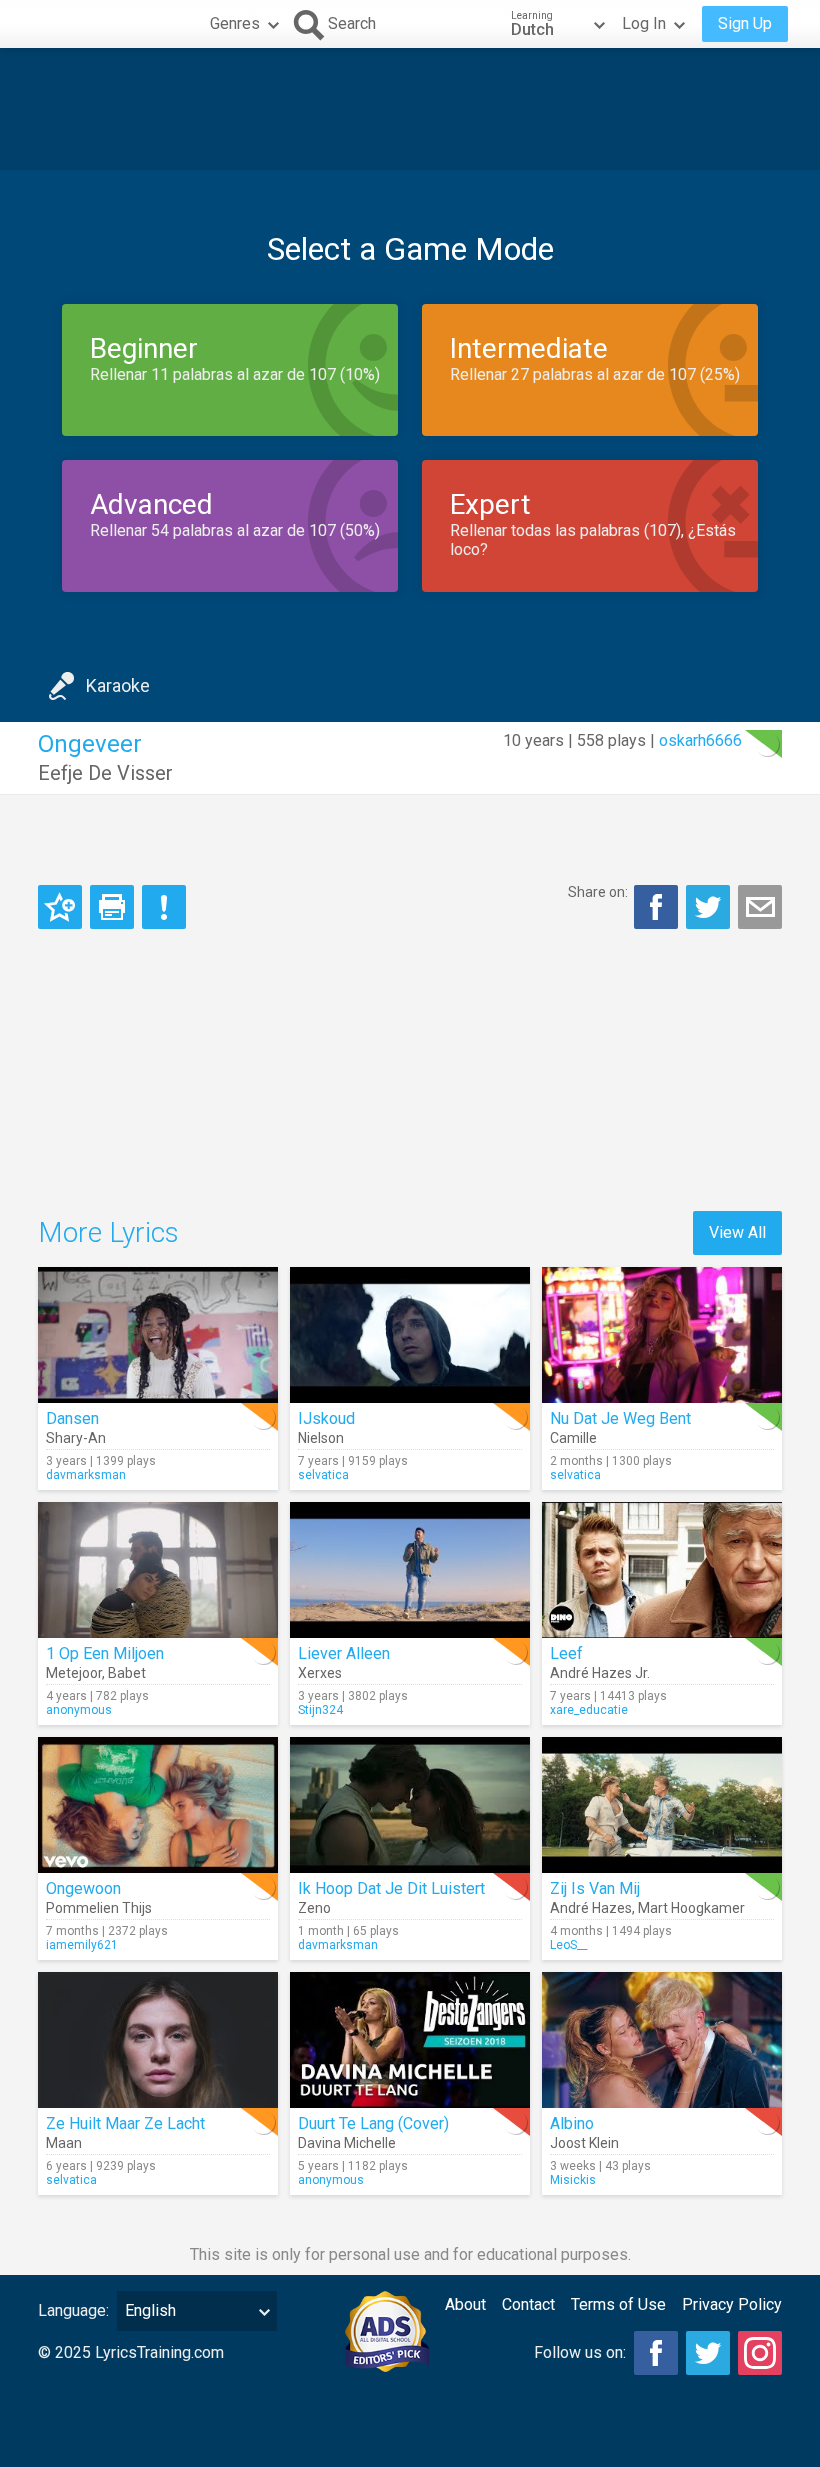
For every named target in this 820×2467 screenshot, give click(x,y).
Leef (566, 1653)
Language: (73, 2310)
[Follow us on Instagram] (760, 2353)
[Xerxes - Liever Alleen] (410, 1570)
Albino (572, 2123)
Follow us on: (580, 2352)
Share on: (598, 892)
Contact (528, 2304)
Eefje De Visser (105, 773)
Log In (644, 23)
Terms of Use (618, 2304)
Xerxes (320, 1673)
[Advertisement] (410, 109)
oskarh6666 (700, 740)
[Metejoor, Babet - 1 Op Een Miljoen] (158, 1570)
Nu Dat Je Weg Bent (620, 1418)
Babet (127, 1673)
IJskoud (326, 1418)
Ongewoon (83, 1888)
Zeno (314, 1908)
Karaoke (118, 685)
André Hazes (591, 1908)
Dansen (72, 1418)
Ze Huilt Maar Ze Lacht (125, 2123)
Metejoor (74, 1673)
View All (737, 1232)
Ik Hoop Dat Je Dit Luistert (391, 1888)
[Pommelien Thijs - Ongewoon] (158, 1805)
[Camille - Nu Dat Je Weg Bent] (662, 1335)
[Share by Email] (760, 907)
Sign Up (745, 23)
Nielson (321, 1438)
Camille (573, 1438)
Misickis (573, 2180)
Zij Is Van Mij (595, 1888)
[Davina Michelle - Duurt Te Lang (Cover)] (410, 2040)
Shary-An (76, 1438)
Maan (64, 2143)
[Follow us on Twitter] (708, 2353)
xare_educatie (589, 1710)
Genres (235, 23)
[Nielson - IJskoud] (410, 1335)
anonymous (79, 1710)
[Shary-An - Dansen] (158, 1335)
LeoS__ (568, 1945)
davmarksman (86, 1475)
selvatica (323, 1475)
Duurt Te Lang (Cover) (373, 2123)
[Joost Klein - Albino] (662, 2040)
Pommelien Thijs (99, 1908)
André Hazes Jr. (600, 1673)
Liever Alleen (344, 1653)
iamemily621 (82, 1945)
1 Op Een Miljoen (105, 1653)
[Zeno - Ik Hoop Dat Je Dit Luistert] (410, 1805)
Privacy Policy (732, 2304)
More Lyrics (108, 1232)
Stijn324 (320, 1710)
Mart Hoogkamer (691, 1908)
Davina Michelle (347, 2143)
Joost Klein (584, 2143)
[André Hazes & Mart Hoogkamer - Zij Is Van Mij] (662, 1805)
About (465, 2304)
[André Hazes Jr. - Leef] (662, 1570)
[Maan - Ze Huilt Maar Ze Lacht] (158, 2040)
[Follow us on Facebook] (656, 2353)
